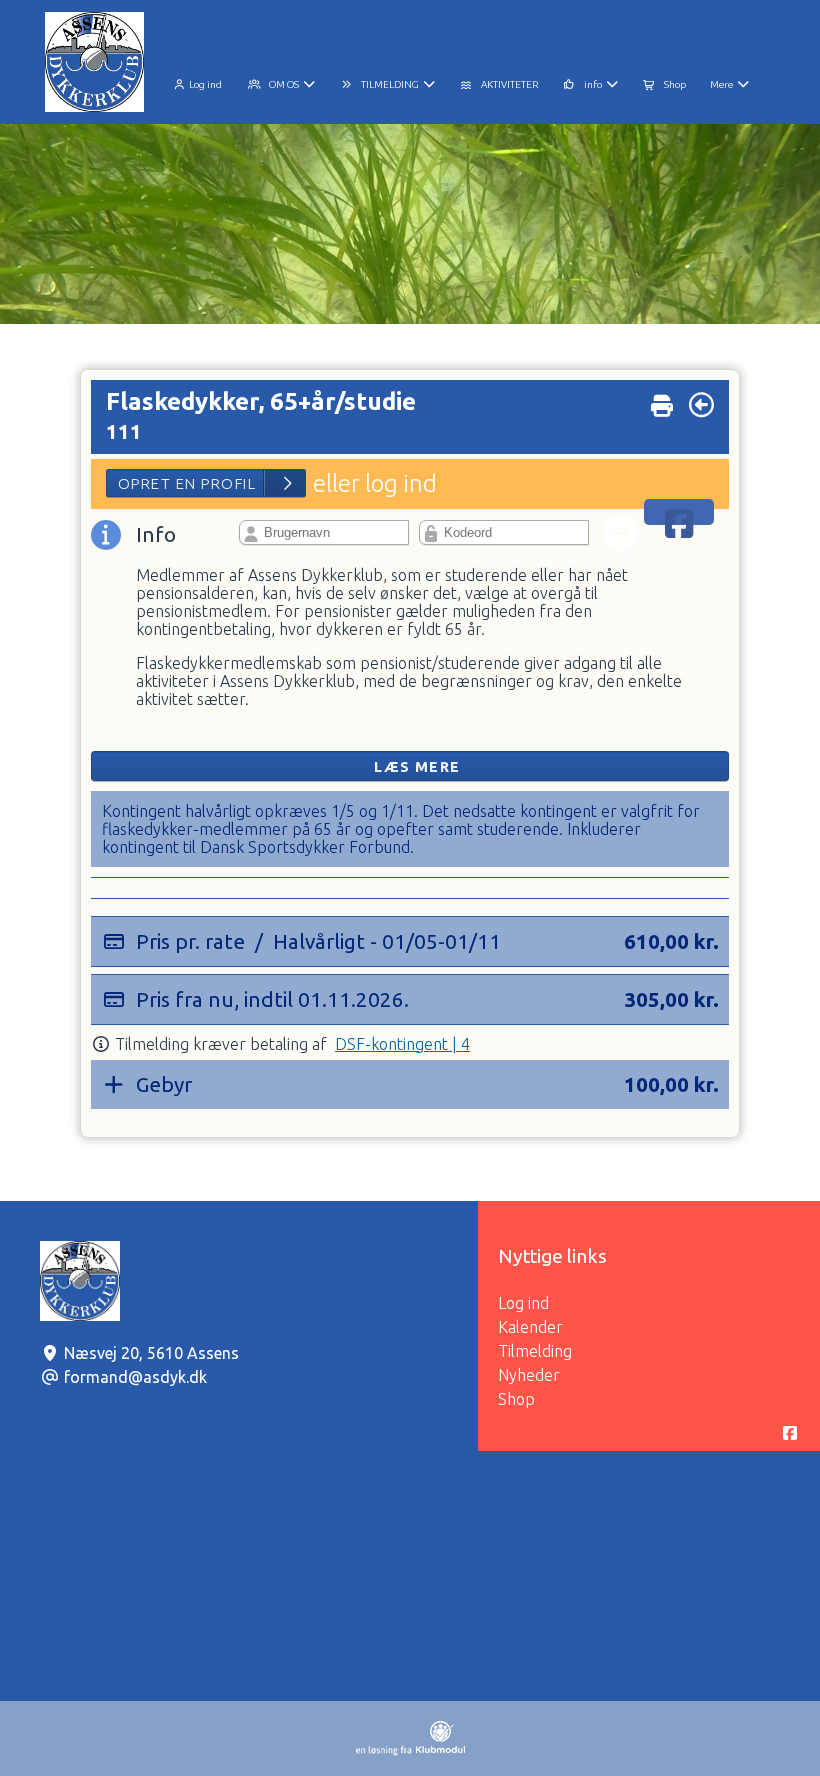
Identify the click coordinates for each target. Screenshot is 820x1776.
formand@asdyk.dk (135, 1377)
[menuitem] (197, 82)
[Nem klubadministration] (410, 1750)
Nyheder (529, 1375)
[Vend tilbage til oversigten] (701, 405)
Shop (516, 1399)
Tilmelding (535, 1351)
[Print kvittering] (662, 400)
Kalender (530, 1327)
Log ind (205, 84)
